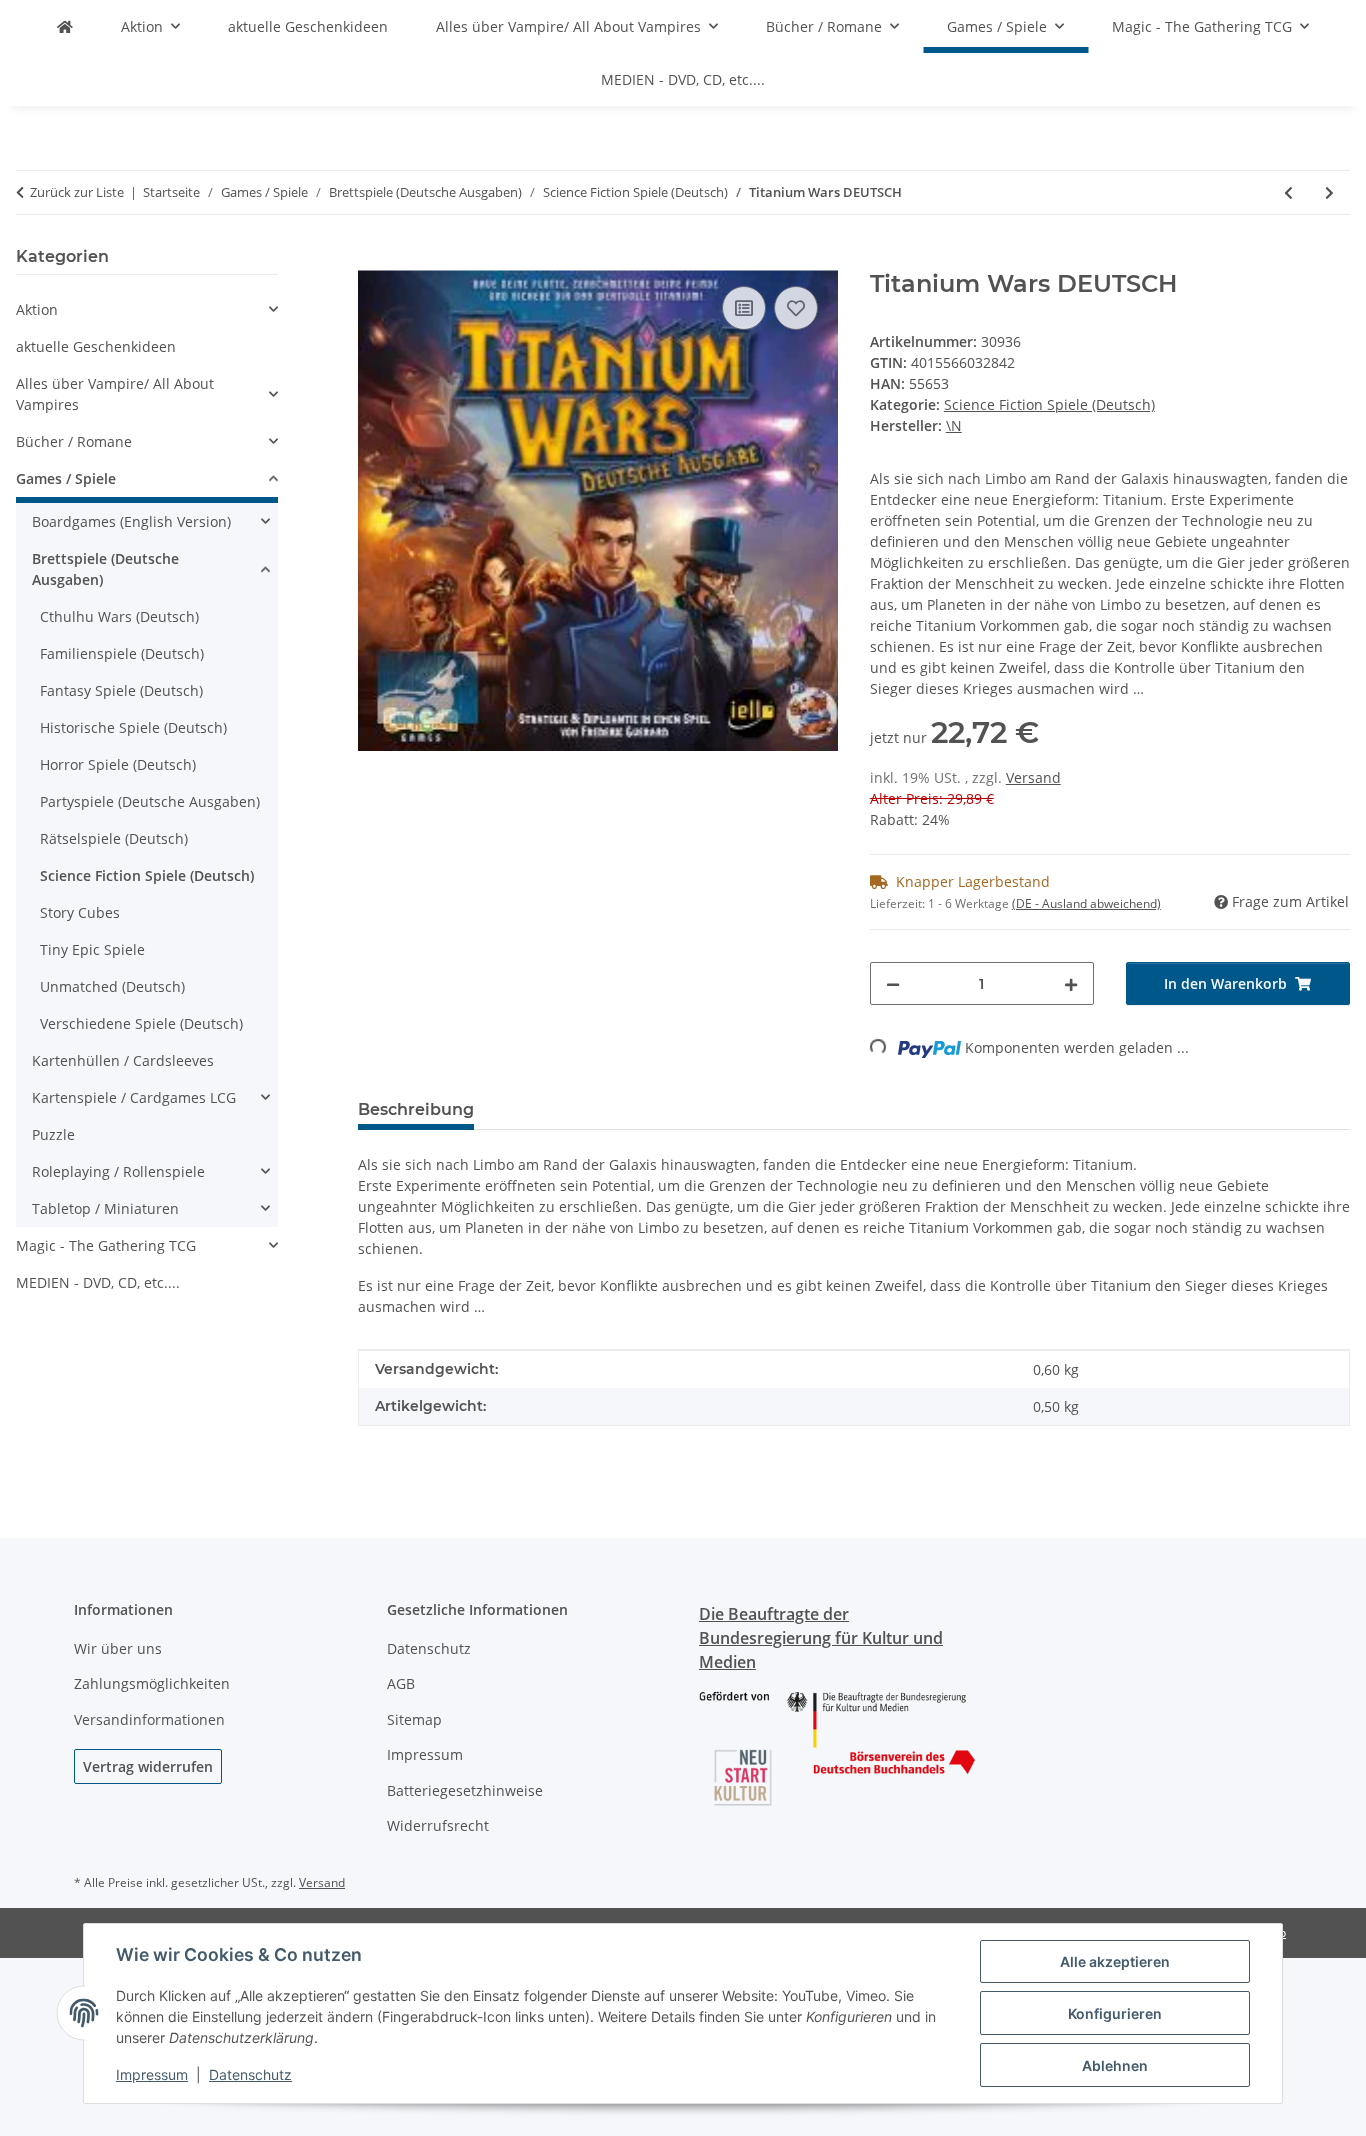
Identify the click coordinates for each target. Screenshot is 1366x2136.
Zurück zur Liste (77, 192)
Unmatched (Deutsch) (112, 986)
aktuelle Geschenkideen (96, 346)
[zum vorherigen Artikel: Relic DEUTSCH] (1288, 192)
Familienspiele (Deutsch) (122, 653)
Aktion (37, 309)
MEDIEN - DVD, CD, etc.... (98, 1282)
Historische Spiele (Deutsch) (133, 727)
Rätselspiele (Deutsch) (114, 838)
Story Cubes (80, 912)
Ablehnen (1115, 2065)
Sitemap (414, 1719)
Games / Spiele (66, 478)
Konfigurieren (1115, 2013)
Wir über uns (118, 1648)
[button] (147, 309)
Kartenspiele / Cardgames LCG (134, 1097)
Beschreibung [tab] (416, 1109)
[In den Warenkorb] (374, 259)
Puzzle (53, 1134)
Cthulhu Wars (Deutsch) (119, 616)
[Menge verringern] (893, 983)
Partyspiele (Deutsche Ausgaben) (150, 801)
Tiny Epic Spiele (92, 949)
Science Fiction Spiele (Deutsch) (1049, 404)
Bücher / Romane (74, 441)
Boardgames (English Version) (131, 521)
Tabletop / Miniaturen (105, 1208)
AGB (401, 1683)
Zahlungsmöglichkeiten (152, 1683)
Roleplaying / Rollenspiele (118, 1171)
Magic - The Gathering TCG (106, 1245)
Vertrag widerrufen (148, 1766)
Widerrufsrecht (438, 1825)
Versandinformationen (149, 1719)
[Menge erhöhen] (1071, 983)
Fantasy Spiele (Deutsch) (121, 690)
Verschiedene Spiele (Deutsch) (141, 1023)
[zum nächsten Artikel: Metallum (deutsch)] (1329, 192)
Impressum (152, 2074)
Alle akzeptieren (1115, 1961)
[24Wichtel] (65, 26)
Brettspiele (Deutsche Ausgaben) (105, 569)
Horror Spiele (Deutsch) (118, 764)
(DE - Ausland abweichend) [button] (1086, 903)
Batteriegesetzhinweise (465, 1790)
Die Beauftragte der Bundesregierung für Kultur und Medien (821, 1638)
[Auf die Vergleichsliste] (744, 308)
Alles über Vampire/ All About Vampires (115, 394)
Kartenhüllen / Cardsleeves (123, 1060)
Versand (1033, 777)
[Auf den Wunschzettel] (796, 308)
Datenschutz (250, 2074)
